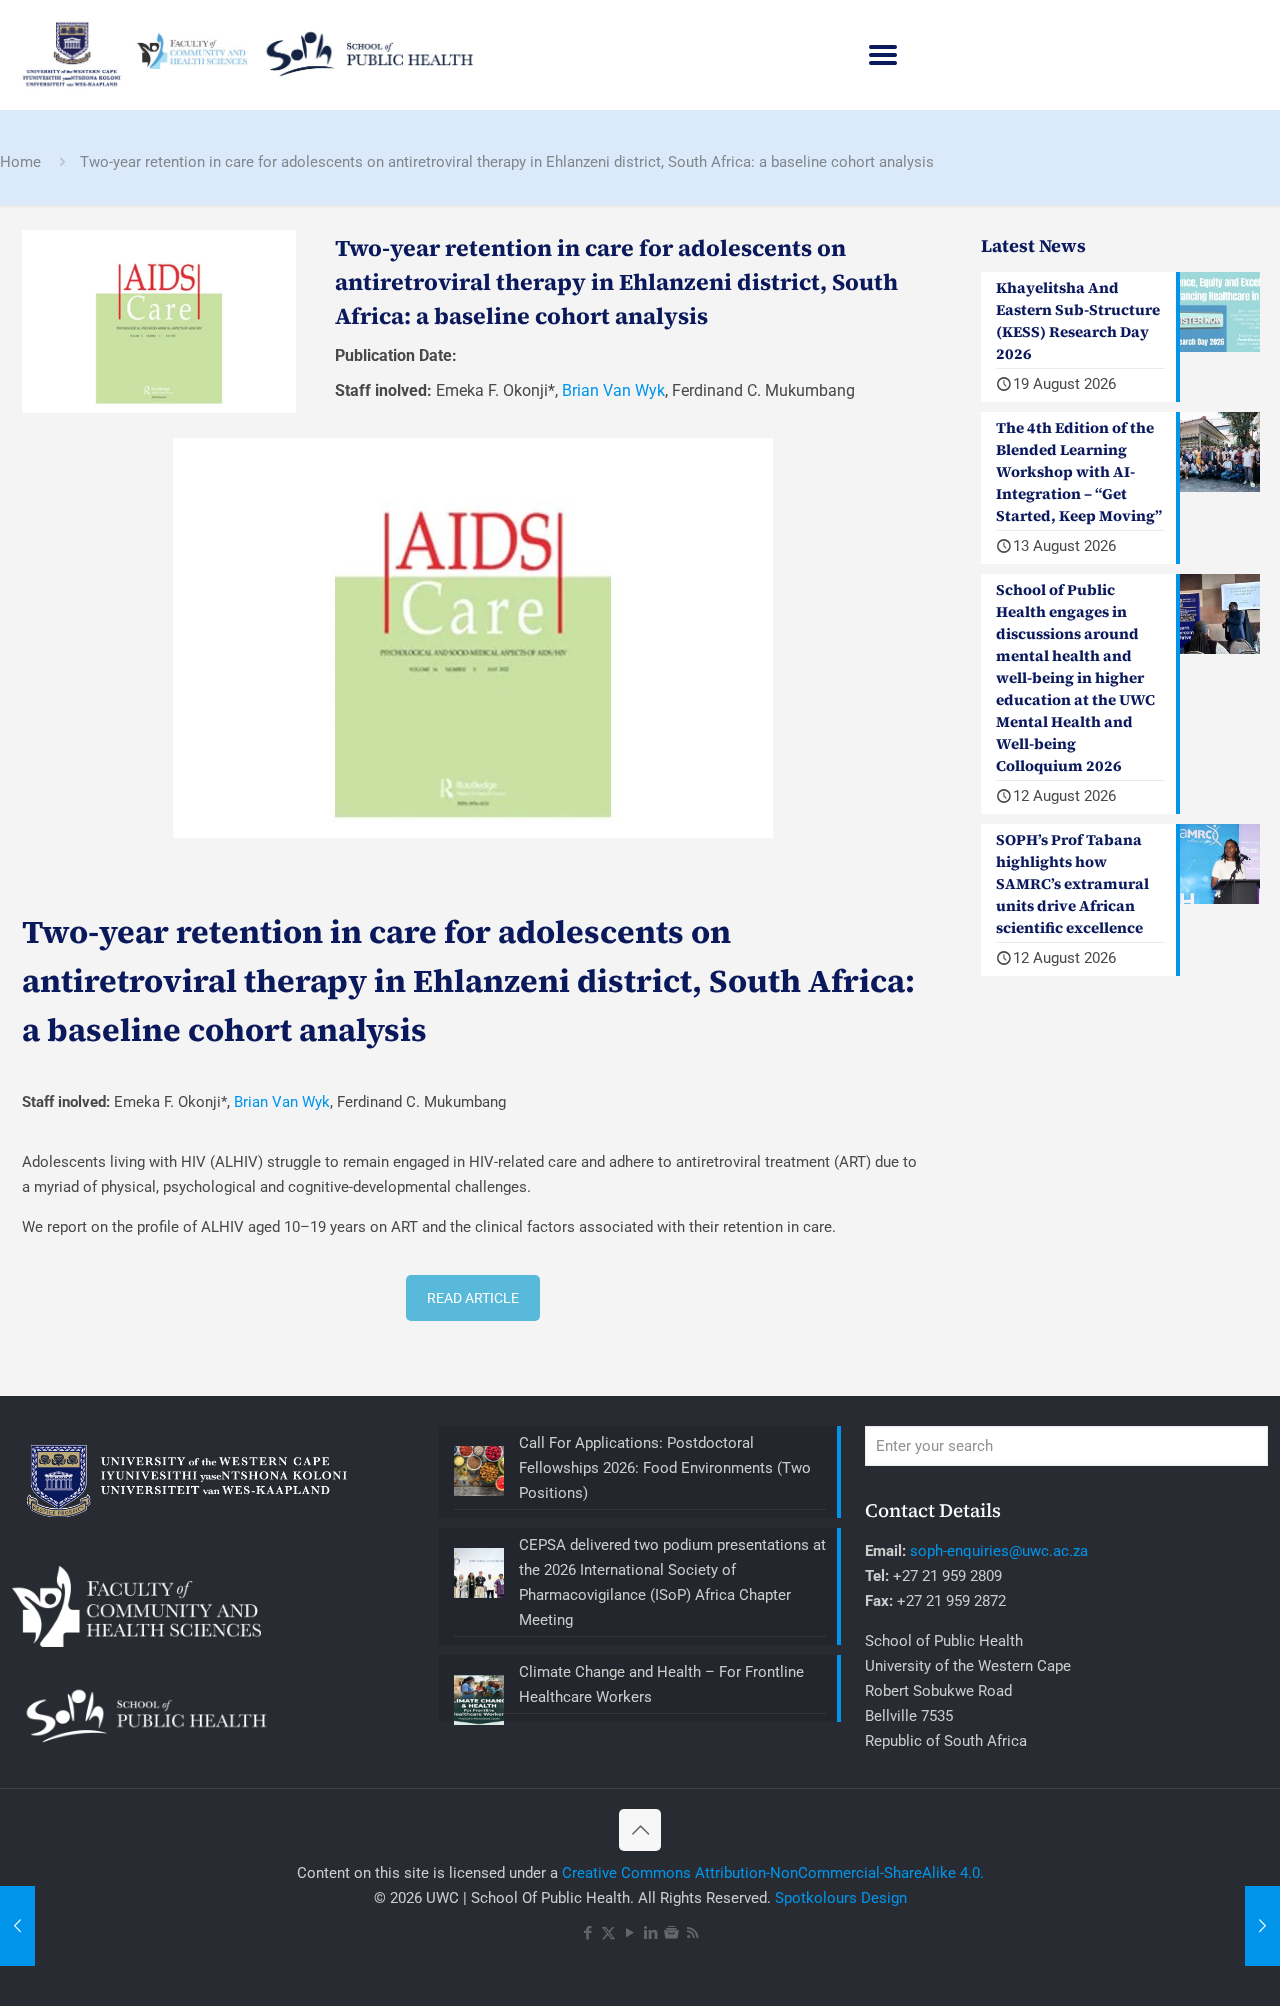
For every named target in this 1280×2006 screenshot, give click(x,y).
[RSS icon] (692, 1933)
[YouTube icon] (629, 1933)
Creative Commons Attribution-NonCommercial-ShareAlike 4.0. (773, 1873)
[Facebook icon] (587, 1933)
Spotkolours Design (841, 1898)
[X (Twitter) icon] (608, 1933)
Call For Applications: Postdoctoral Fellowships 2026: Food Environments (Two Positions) (665, 1468)
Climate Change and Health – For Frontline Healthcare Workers (661, 1684)
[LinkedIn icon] (650, 1933)
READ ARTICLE (473, 1298)
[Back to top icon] (640, 1830)
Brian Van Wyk (613, 390)
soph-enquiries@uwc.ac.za (999, 1551)
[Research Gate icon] (671, 1933)
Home (20, 162)
